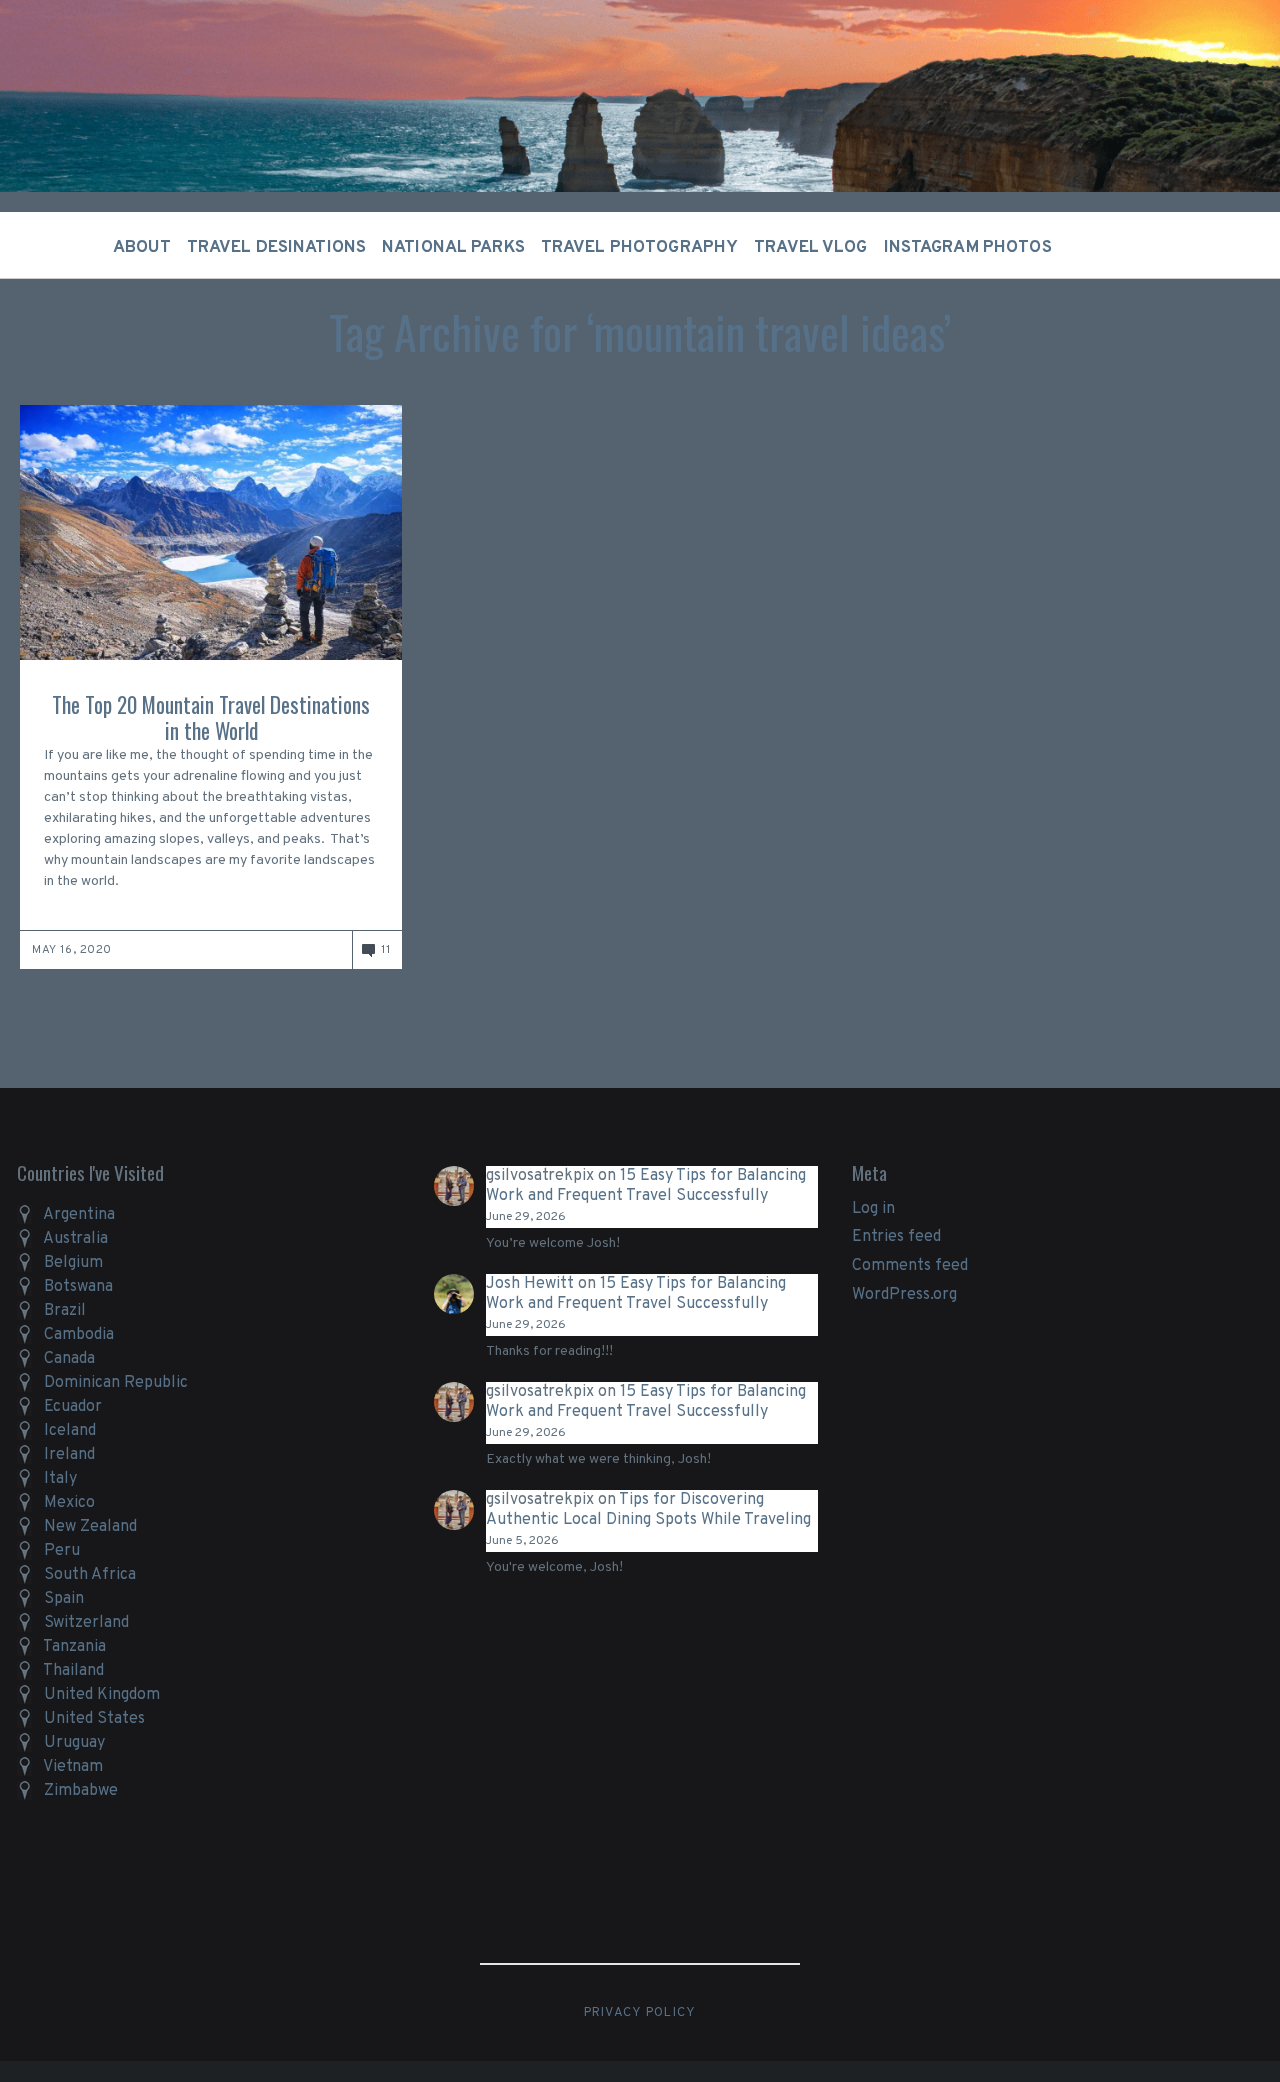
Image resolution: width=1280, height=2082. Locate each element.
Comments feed (910, 1266)
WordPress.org (904, 1295)
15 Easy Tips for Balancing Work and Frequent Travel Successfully (646, 1186)
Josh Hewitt (530, 1284)
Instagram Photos (968, 248)
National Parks (453, 248)
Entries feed (896, 1237)
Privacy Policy (640, 2013)
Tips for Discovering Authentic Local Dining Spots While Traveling (648, 1510)
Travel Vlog (810, 248)
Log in (873, 1209)
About (142, 248)
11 (385, 950)
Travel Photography (639, 248)
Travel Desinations (276, 248)
